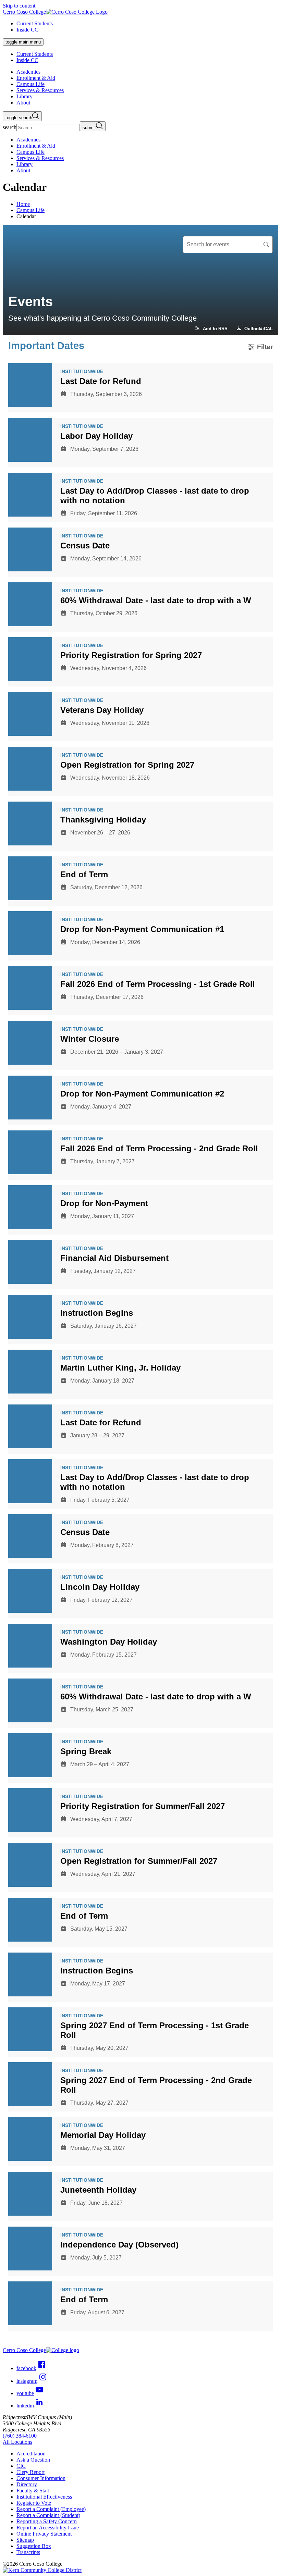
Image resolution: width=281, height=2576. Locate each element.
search (10, 127)
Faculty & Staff (33, 2491)
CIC (21, 2466)
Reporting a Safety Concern (47, 2521)
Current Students (35, 23)
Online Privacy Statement (44, 2534)
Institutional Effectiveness (44, 2497)
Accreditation (31, 2454)
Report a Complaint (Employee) (51, 2509)
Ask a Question (33, 2460)
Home (23, 204)
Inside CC (27, 30)
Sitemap (25, 2540)
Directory (27, 2484)
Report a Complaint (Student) (48, 2515)
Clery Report (30, 2472)
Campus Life (30, 210)
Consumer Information (41, 2478)
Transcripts (28, 2552)
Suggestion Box (34, 2546)
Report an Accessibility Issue (48, 2528)
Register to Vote (34, 2503)
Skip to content (19, 6)
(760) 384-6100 (20, 2436)
